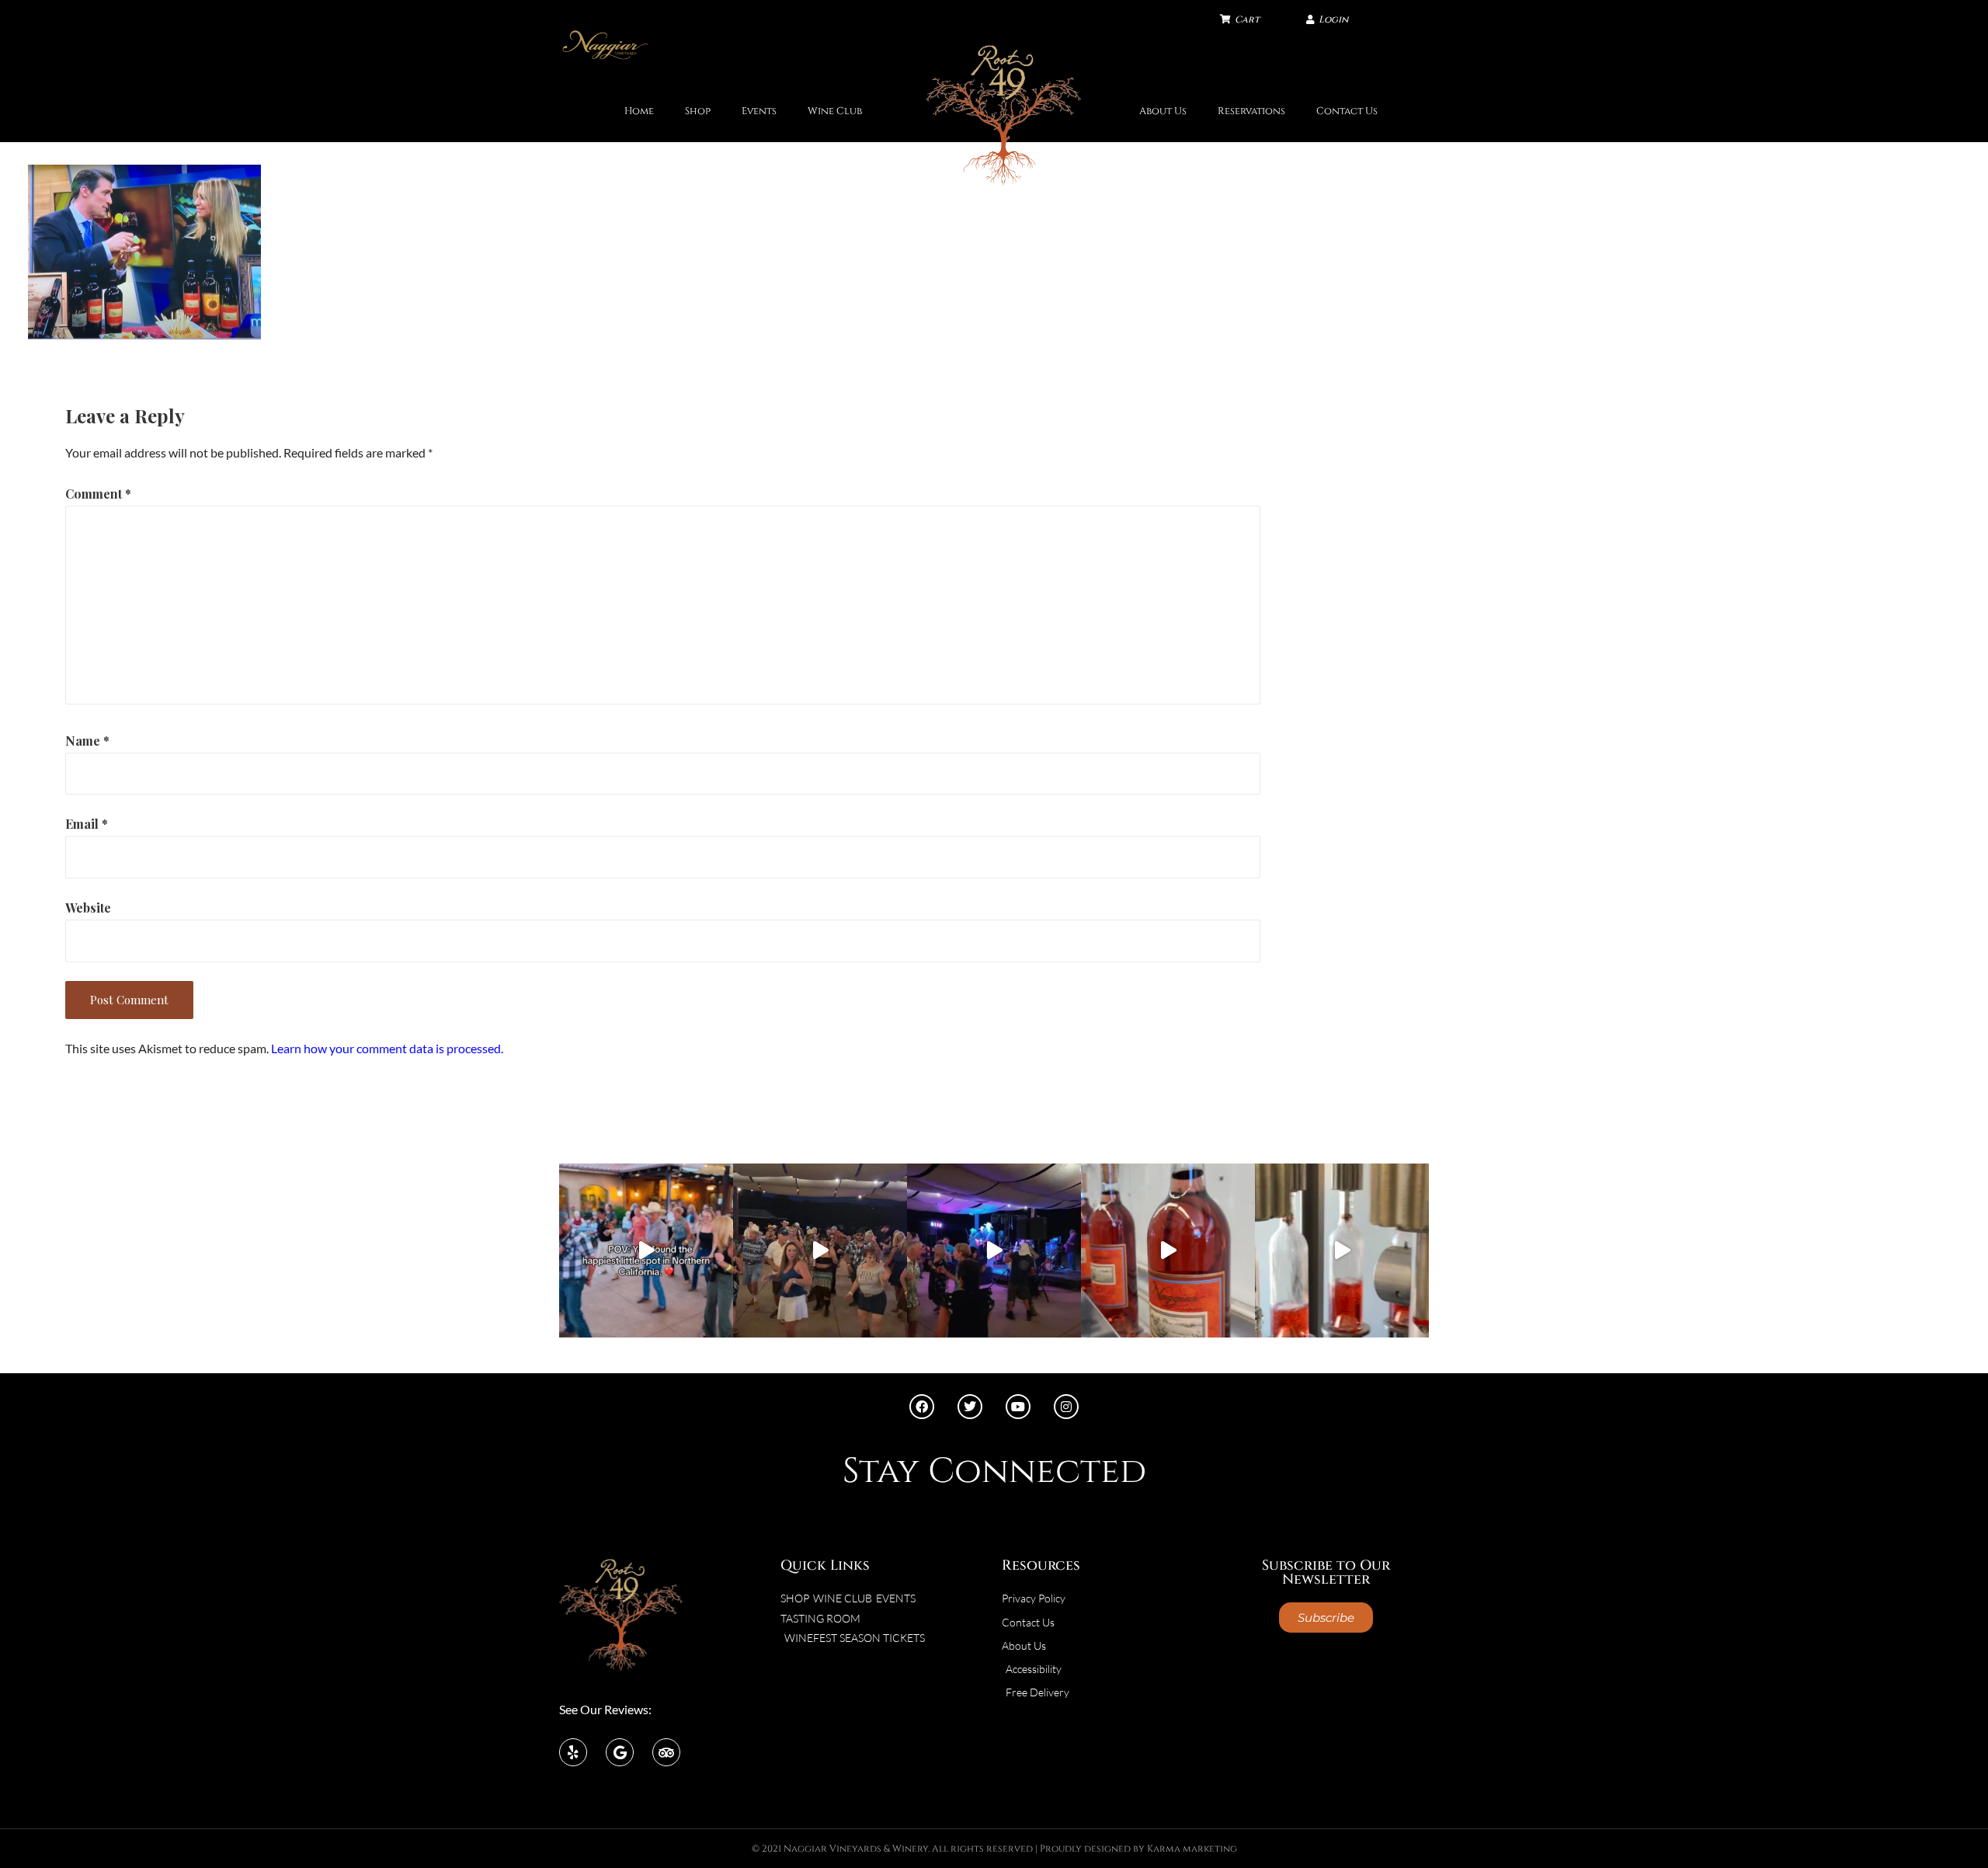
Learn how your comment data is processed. (387, 1048)
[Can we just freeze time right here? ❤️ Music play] (646, 1251)
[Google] (620, 1752)
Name (87, 741)
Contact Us (1347, 111)
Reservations (1251, 111)
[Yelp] (573, 1752)
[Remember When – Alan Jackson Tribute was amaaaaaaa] (994, 1251)
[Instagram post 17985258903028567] (820, 1251)
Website (88, 908)
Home (639, 111)
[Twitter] (970, 1407)
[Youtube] (1018, 1407)
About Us (1163, 111)
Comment (98, 494)
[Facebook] (922, 1407)
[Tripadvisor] (666, 1752)
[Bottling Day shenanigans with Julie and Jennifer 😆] (1168, 1251)
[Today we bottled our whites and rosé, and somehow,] (1342, 1251)
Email (87, 824)
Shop (698, 111)
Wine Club (835, 111)
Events (759, 111)
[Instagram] (1066, 1407)
